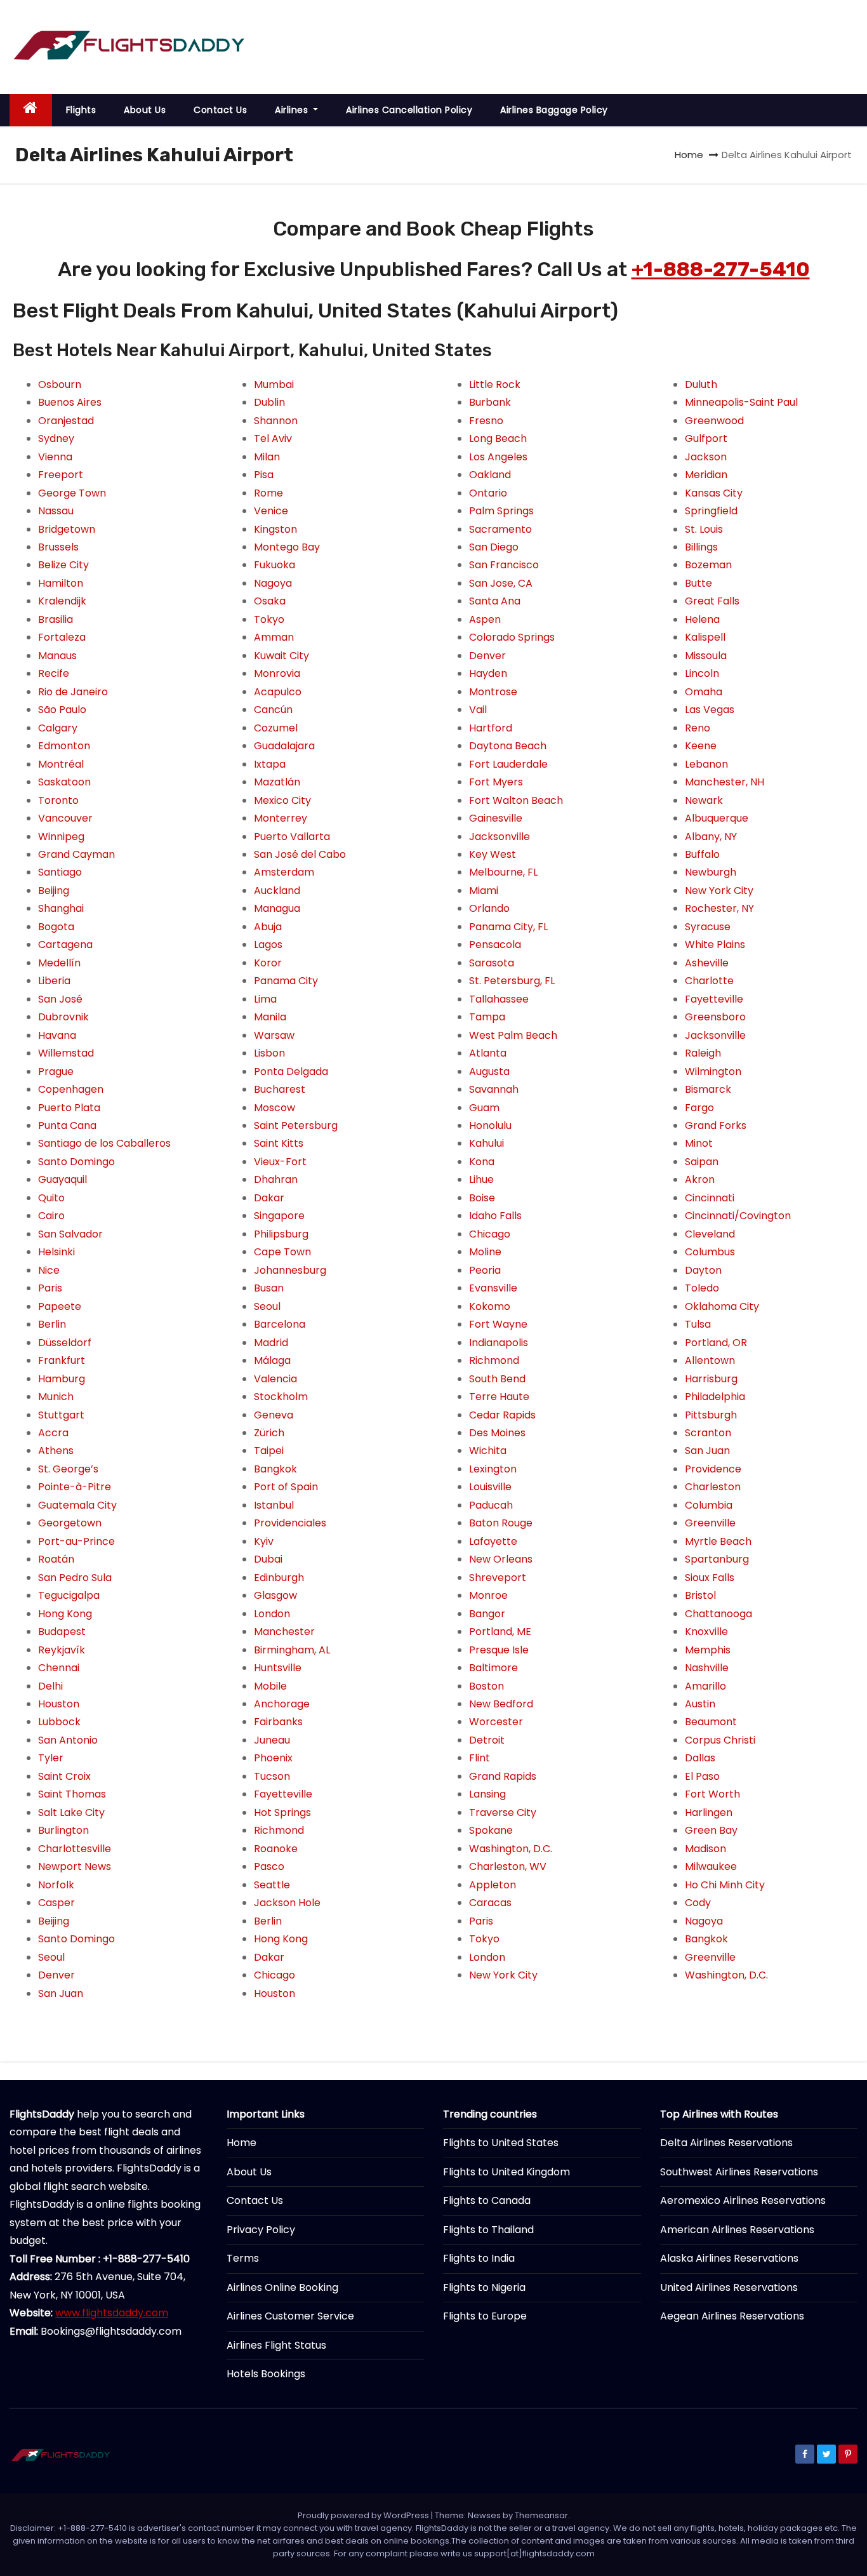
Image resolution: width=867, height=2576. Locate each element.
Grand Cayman (76, 854)
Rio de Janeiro (73, 692)
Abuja (268, 927)
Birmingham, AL (292, 1650)
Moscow (275, 1108)
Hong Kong (65, 1614)
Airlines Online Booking (282, 2287)
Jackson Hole (287, 1903)
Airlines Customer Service (290, 2316)
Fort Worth (712, 1794)
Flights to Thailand (488, 2230)
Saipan (702, 1162)
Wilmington (713, 1071)
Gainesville (496, 818)
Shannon (276, 421)
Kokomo (490, 1306)
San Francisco (504, 565)
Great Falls (712, 601)
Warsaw (274, 1035)
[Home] (31, 110)
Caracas (490, 1903)
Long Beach (498, 438)
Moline (485, 1252)
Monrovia (277, 673)
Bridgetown (67, 529)
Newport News (75, 1866)
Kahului (486, 1143)
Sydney (56, 438)
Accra (53, 1433)
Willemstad (66, 1053)
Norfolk (56, 1885)
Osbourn (60, 384)
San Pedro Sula (75, 1578)
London (272, 1614)
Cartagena (65, 944)
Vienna (55, 457)
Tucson (272, 1776)
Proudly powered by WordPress (364, 2515)
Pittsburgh (711, 1415)
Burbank (490, 402)
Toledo (702, 1288)
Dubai (268, 1559)
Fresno (486, 421)
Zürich (269, 1433)
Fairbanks (278, 1722)
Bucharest (280, 1089)
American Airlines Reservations (737, 2230)
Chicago (275, 1975)
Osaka (270, 601)
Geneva (274, 1415)
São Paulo (62, 710)
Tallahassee (499, 999)
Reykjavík (62, 1650)
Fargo (699, 1108)
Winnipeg (61, 837)
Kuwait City (281, 656)
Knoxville (706, 1632)
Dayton (703, 1270)
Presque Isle (499, 1650)
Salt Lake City (71, 1812)
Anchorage (282, 1704)
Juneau (272, 1740)
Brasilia (56, 619)
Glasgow (275, 1595)
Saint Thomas (72, 1794)
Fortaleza (62, 637)
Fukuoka (275, 565)
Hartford (491, 728)
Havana (57, 1035)
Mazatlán (277, 782)
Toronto (58, 800)
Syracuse (708, 927)
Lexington (493, 1469)
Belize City (63, 565)
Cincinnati (710, 1198)
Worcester (496, 1722)
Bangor (487, 1614)
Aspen (485, 619)
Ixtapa (270, 764)
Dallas (700, 1758)
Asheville (707, 963)
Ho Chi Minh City (725, 1885)
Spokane (491, 1830)
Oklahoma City (722, 1306)
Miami (484, 891)
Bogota (56, 927)
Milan (267, 457)
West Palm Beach (513, 1035)
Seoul (51, 1957)
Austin (700, 1704)
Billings (701, 547)
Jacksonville (500, 837)
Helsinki (56, 1252)
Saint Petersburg (296, 1125)
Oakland (490, 475)
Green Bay (711, 1830)
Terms (243, 2258)
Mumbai (274, 384)
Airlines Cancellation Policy (409, 110)
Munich (56, 1397)
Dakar (269, 1198)
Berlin (52, 1324)
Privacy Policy (261, 2230)
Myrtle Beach (718, 1541)
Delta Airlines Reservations (726, 2143)
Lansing (487, 1794)
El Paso (702, 1776)
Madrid (271, 1343)
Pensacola (495, 944)
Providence (713, 1469)
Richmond (279, 1830)
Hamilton (61, 583)
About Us (145, 110)
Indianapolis (499, 1343)
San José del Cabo (300, 854)
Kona (482, 1162)
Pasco (269, 1866)
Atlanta (488, 1053)
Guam (484, 1108)
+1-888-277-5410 (721, 269)
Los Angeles (498, 457)
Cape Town (282, 1252)
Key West (493, 854)
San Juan (61, 1993)
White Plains (715, 944)
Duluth (701, 384)
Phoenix (273, 1758)
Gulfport (706, 438)
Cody (698, 1903)
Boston (486, 1686)
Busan (269, 1288)
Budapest (62, 1632)
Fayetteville (283, 1794)
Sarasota (492, 963)
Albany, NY (711, 837)
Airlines (293, 110)
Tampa (487, 1017)
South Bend (497, 1379)
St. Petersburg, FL (512, 981)
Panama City (286, 981)
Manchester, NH (725, 782)
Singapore (279, 1216)
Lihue (481, 1179)
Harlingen (709, 1812)
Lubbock (59, 1722)
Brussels (58, 547)
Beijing (54, 891)
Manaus (57, 656)
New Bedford (501, 1704)
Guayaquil (63, 1179)
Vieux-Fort (280, 1162)
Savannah (494, 1089)
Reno (698, 728)
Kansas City (714, 493)
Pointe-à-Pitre (75, 1487)
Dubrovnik (63, 1017)
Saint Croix (64, 1776)
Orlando (489, 908)
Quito (51, 1198)
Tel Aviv (273, 438)
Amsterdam (284, 872)
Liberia (54, 981)
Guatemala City (77, 1505)
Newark (704, 800)
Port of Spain (286, 1487)
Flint (480, 1758)
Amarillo (705, 1686)
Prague (56, 1071)
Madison (705, 1849)
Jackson (706, 457)
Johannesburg (290, 1270)
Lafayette (493, 1541)
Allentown (710, 1360)
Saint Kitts (279, 1143)
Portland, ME (500, 1632)
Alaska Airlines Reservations (729, 2258)
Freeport (61, 475)
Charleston (713, 1487)
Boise (482, 1198)
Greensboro (715, 1017)
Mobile (270, 1686)
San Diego (494, 547)
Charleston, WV (508, 1866)
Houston (59, 1704)
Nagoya (273, 583)
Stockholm (281, 1397)
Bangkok (275, 1469)
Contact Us (220, 110)
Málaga (272, 1360)
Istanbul (274, 1505)
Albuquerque (717, 818)
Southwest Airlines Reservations (739, 2172)
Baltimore (493, 1668)
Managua (277, 908)
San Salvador (70, 1234)
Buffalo (702, 854)
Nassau (56, 511)
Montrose (493, 692)
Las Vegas (710, 710)
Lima (265, 999)
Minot (699, 1143)
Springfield (711, 511)
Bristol (700, 1595)
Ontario (488, 493)
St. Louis (704, 529)
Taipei (269, 1451)
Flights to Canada (487, 2200)
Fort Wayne (498, 1324)
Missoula (706, 656)
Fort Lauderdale (508, 764)
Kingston (275, 529)
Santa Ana (495, 601)
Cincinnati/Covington (738, 1216)
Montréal (61, 764)
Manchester (284, 1632)
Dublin (269, 402)
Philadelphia (715, 1397)
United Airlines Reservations (729, 2287)
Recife (54, 673)
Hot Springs (282, 1812)
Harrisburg (711, 1379)
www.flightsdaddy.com (112, 2313)
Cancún (273, 710)
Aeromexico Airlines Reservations (743, 2200)
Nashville (707, 1668)
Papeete (60, 1306)
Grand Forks (716, 1125)
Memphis (708, 1650)
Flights (81, 110)
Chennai (59, 1668)
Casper (56, 1903)
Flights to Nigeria (484, 2287)
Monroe (488, 1595)
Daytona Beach (508, 746)
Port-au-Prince (76, 1541)
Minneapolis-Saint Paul (741, 402)
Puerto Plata (69, 1108)
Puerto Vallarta (292, 837)
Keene (701, 746)
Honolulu (490, 1125)
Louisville (490, 1487)
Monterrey (281, 818)
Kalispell (705, 637)
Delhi (50, 1686)
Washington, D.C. (511, 1849)
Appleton (493, 1885)
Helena (702, 619)
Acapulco (278, 692)
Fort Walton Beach (516, 800)
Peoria (485, 1270)
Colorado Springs (512, 637)
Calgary (58, 728)
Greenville (710, 1523)
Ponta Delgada (291, 1071)
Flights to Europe (485, 2316)
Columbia (709, 1505)
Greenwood (714, 421)
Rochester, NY (719, 908)
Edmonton (64, 746)
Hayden (488, 673)
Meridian (706, 475)
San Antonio (68, 1740)
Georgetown (70, 1523)
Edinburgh (279, 1578)
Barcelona (280, 1324)
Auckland (277, 891)
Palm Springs (501, 511)
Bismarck (708, 1089)
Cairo (51, 1216)
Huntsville (278, 1668)
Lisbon (269, 1053)
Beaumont (711, 1722)
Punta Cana (67, 1125)
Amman (274, 637)
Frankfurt (62, 1360)
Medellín (59, 963)
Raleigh (703, 1053)
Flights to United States (501, 2143)
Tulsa (698, 1324)
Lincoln (702, 673)
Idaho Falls (495, 1216)
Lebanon (706, 764)
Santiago (60, 872)
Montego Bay (287, 547)
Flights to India (479, 2258)
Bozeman (708, 565)
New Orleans (501, 1559)
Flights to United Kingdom (506, 2172)
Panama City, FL (508, 927)
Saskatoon (64, 782)
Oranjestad (66, 421)
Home (689, 155)
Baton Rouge (501, 1523)
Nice (49, 1270)
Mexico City (282, 800)
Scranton (708, 1433)
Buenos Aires (70, 402)
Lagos (268, 944)
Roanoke (276, 1849)
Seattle (272, 1885)
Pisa (264, 475)
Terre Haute (499, 1397)
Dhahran (276, 1179)
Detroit (487, 1740)
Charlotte (709, 981)
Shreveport (498, 1578)
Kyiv (264, 1541)
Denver (56, 1975)
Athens (56, 1451)
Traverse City (503, 1812)
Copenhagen (71, 1089)
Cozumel (276, 728)
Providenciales (290, 1523)
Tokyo (269, 619)
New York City (503, 1975)
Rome (268, 493)
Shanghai (61, 908)
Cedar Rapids (502, 1415)
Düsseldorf (65, 1343)
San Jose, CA (501, 583)
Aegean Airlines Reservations (732, 2316)
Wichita (488, 1451)
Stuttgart (61, 1415)
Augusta (489, 1071)
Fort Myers (496, 782)
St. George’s (68, 1469)
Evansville (493, 1288)
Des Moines (497, 1433)
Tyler (51, 1758)
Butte (698, 583)
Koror (268, 963)
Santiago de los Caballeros (104, 1143)
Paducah (491, 1505)
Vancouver (65, 818)
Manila (270, 1017)
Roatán (56, 1559)
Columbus (710, 1252)
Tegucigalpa (69, 1595)
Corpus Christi (720, 1740)
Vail (478, 710)
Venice (271, 511)
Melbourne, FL (503, 872)
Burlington (63, 1830)
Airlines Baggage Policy (554, 110)
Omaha (704, 692)
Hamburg (62, 1379)
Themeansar (541, 2515)
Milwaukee (711, 1866)
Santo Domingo (76, 1162)
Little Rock (495, 384)
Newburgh (711, 872)
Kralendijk (62, 601)
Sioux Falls (710, 1578)
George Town (72, 493)
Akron (700, 1179)
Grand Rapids (503, 1776)
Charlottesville (75, 1849)
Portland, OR (716, 1343)
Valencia (275, 1379)
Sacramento (500, 529)
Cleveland (710, 1234)
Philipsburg (281, 1234)
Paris (50, 1288)
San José (60, 999)
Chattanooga (718, 1614)
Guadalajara (284, 746)
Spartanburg (717, 1559)
